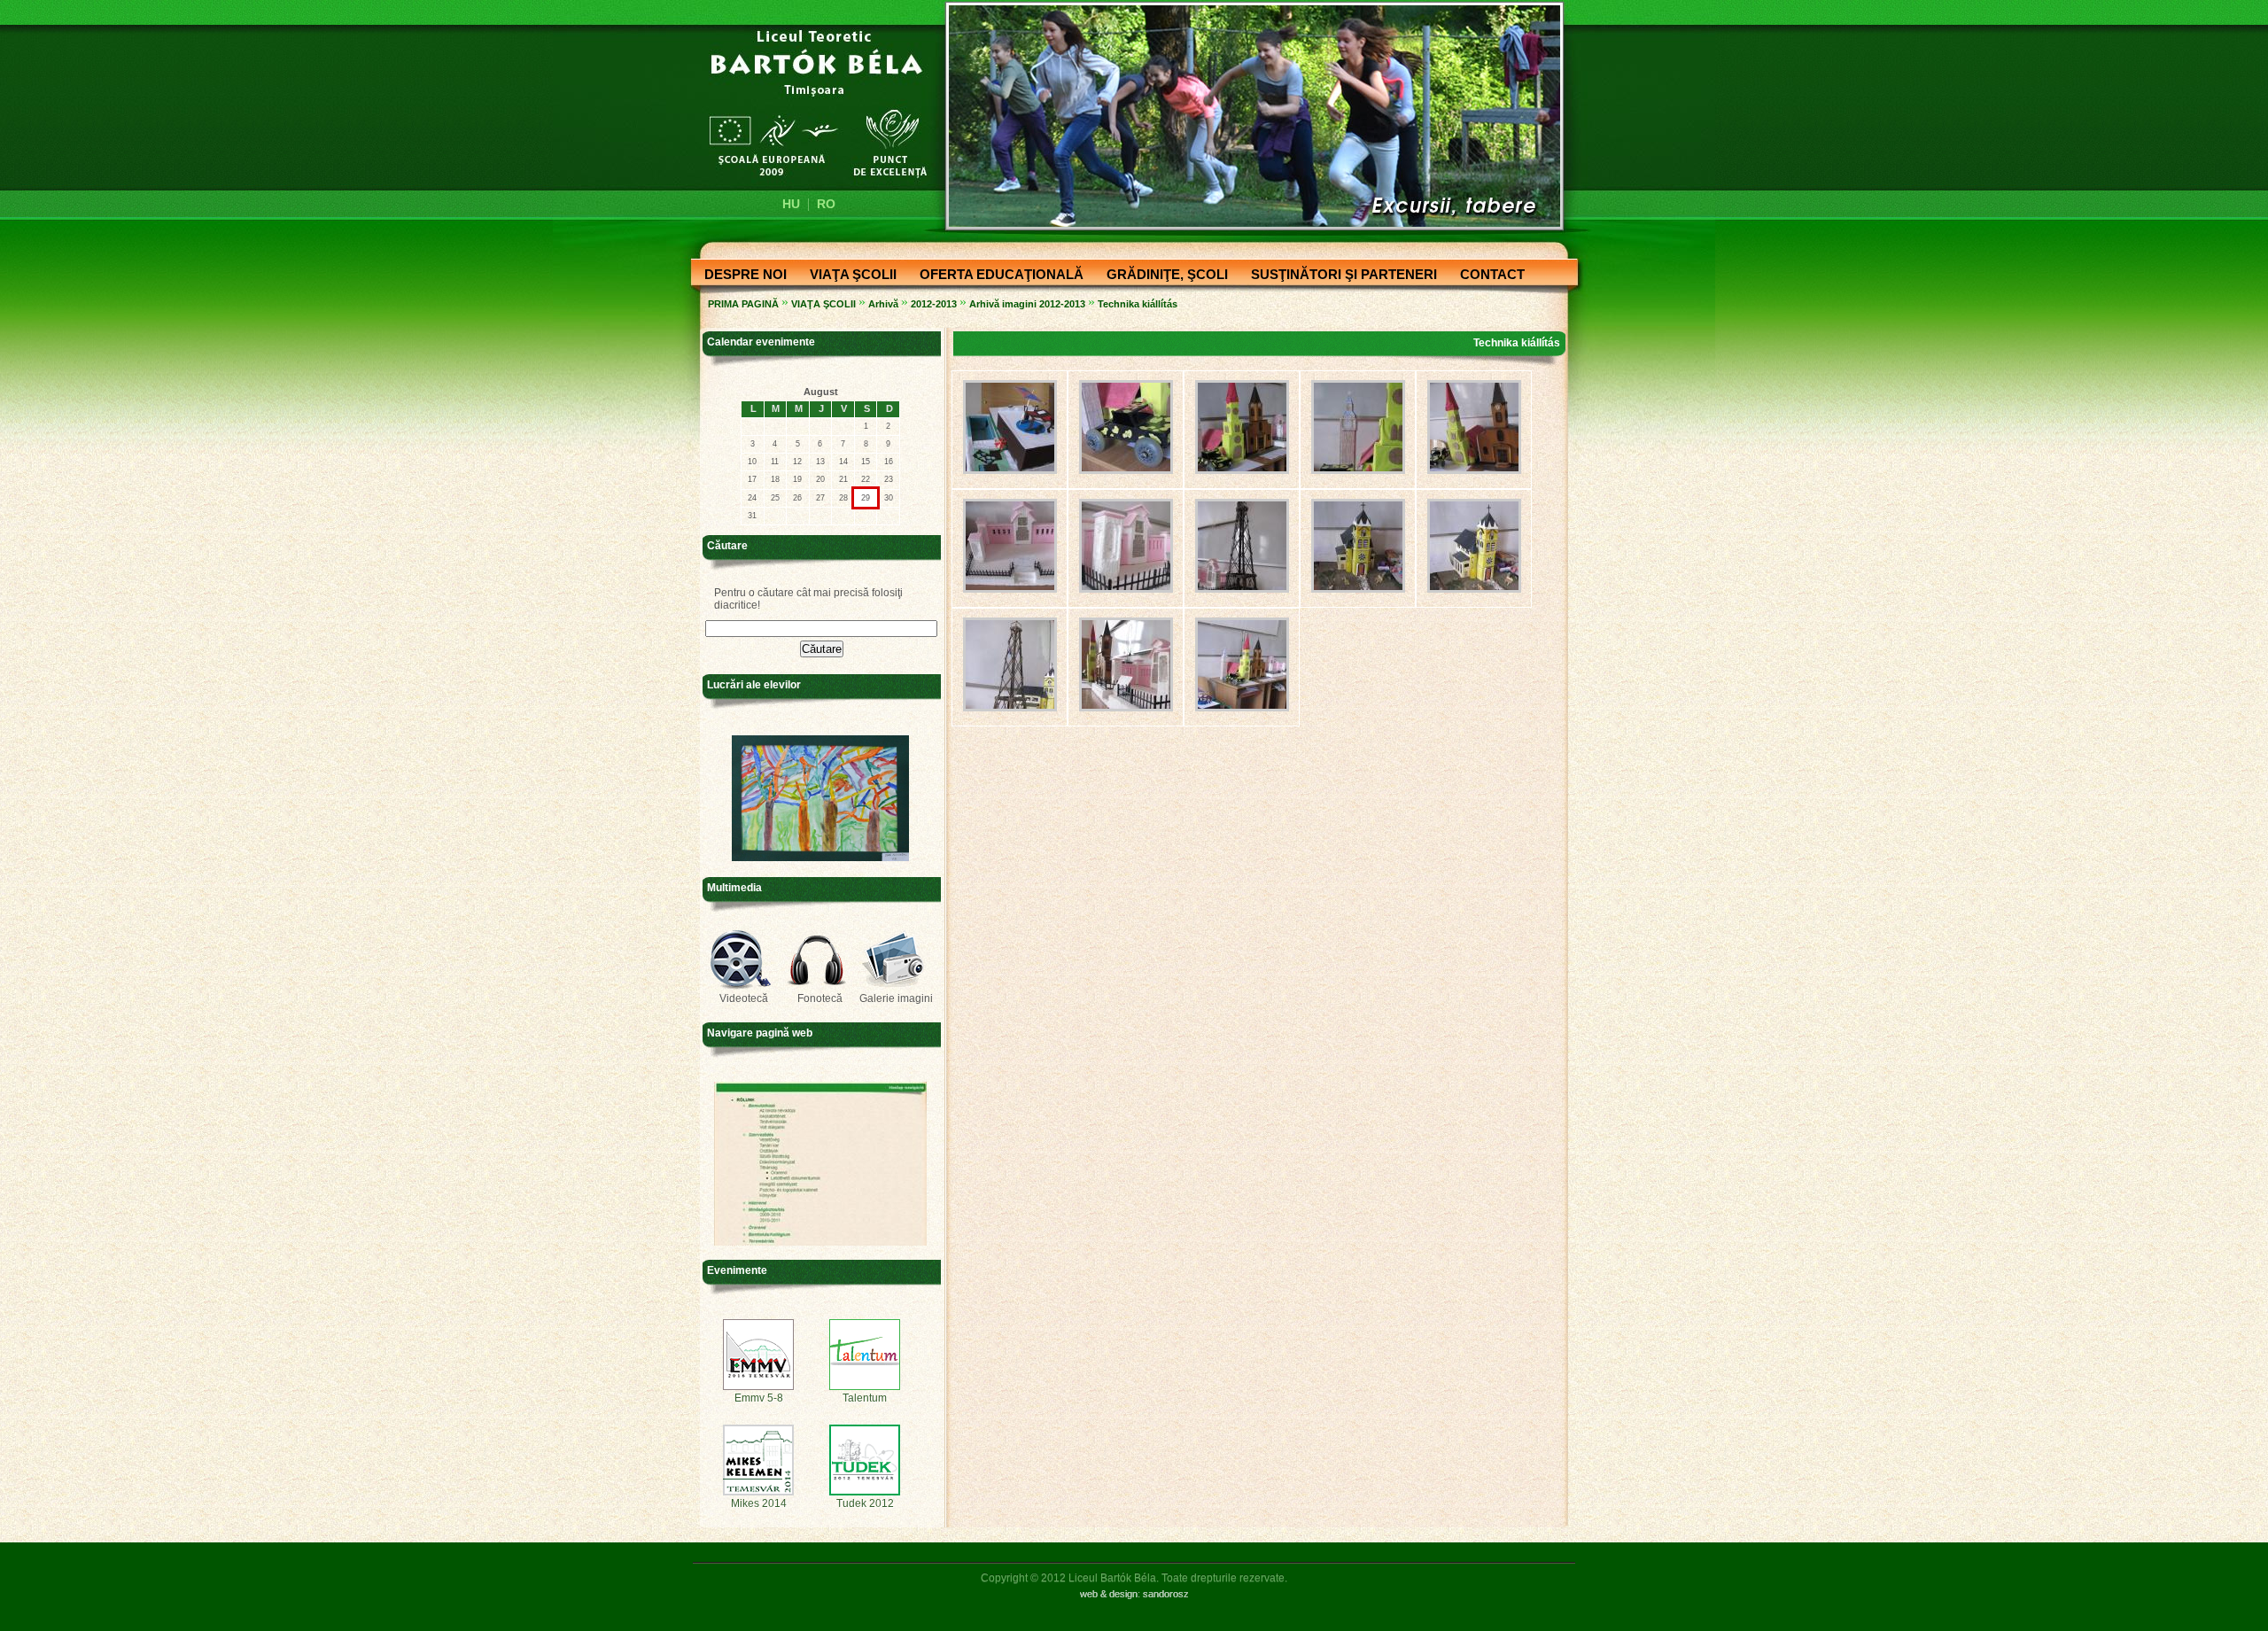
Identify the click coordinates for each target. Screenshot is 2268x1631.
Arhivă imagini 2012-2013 (1027, 304)
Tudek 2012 (865, 1503)
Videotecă (744, 998)
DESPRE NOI (740, 276)
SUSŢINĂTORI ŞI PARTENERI (1339, 276)
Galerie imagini (896, 998)
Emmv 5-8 (759, 1398)
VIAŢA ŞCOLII (848, 276)
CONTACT (1487, 276)
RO (826, 204)
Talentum (865, 1398)
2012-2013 (934, 304)
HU (791, 204)
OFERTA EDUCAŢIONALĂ (996, 276)
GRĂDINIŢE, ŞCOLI (1162, 276)
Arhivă (883, 304)
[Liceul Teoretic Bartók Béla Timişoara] (808, 103)
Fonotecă (820, 998)
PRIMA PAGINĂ (743, 304)
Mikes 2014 (759, 1503)
